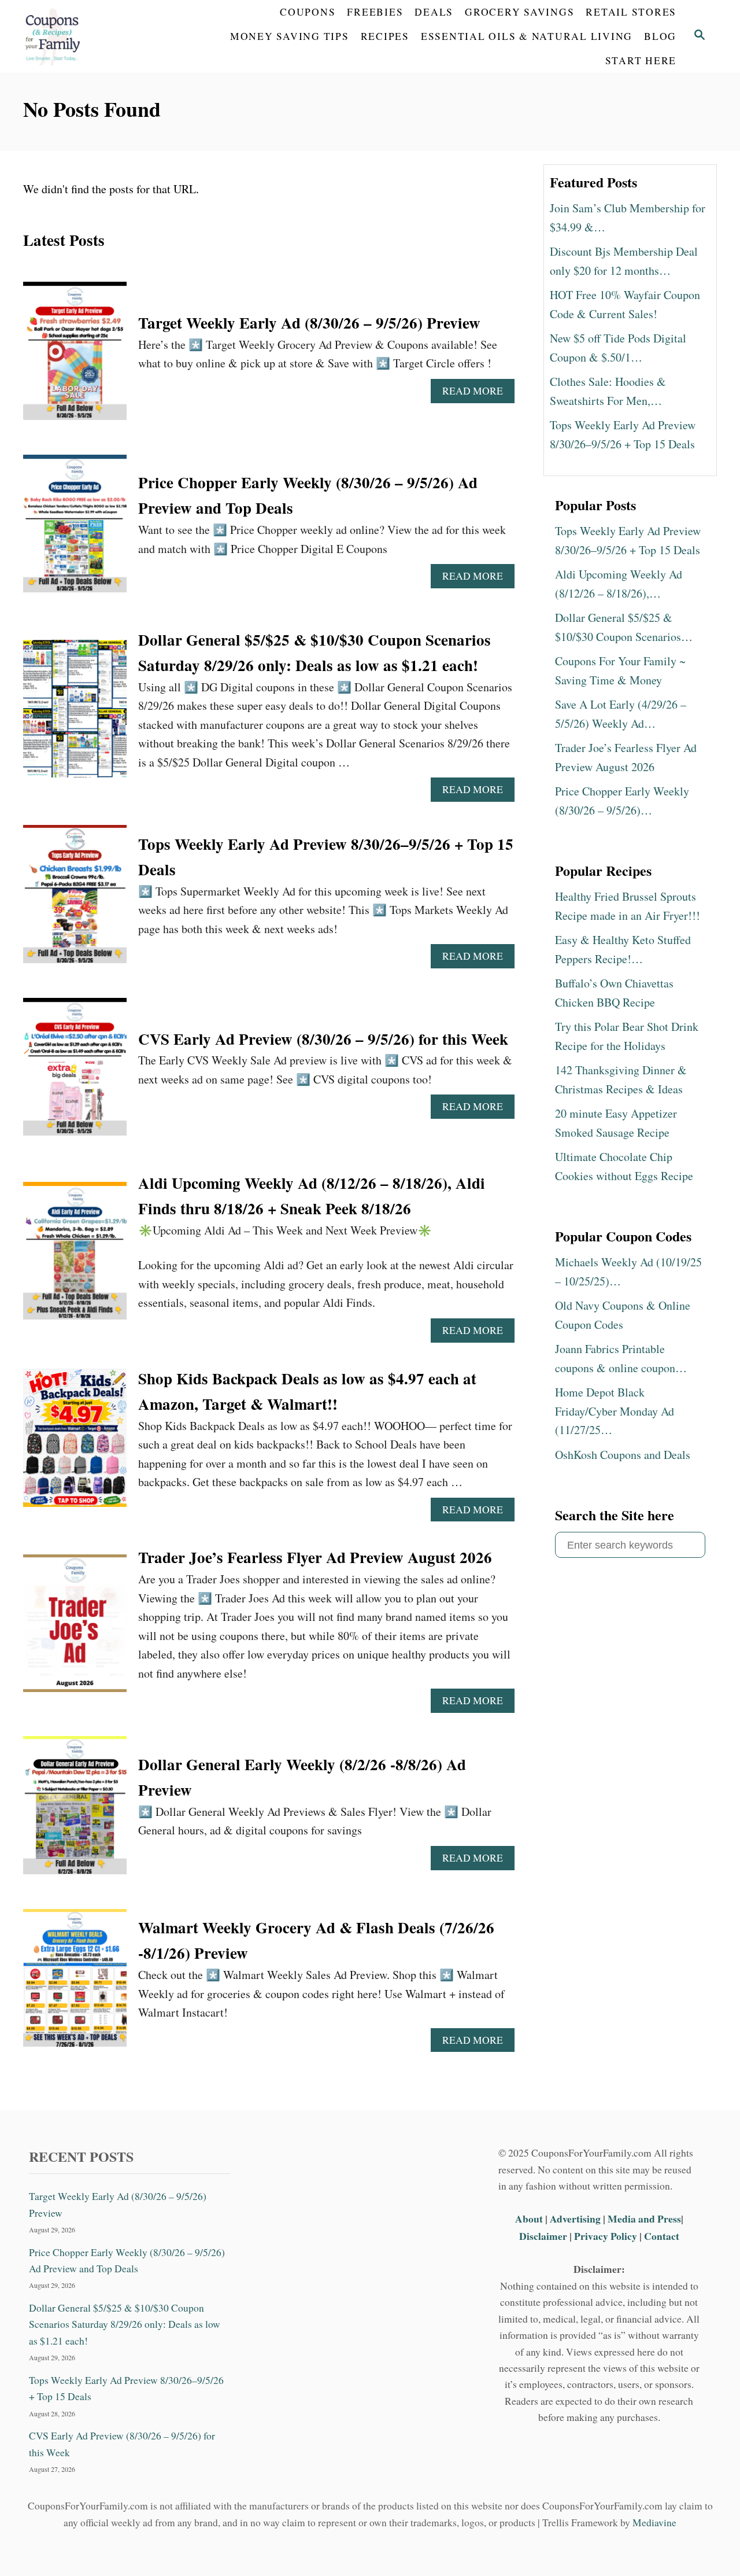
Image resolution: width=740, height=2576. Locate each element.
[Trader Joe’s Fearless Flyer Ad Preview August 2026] (75, 1629)
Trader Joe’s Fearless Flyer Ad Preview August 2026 (315, 1557)
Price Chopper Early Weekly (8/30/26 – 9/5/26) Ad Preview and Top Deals (127, 2260)
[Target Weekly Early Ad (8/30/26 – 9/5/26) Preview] (75, 357)
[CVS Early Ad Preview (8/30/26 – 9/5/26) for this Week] (75, 1073)
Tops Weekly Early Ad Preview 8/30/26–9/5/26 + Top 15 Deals (126, 2388)
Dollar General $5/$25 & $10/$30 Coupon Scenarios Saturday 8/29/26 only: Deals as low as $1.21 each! (125, 2324)
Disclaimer (543, 2236)
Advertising (575, 2218)
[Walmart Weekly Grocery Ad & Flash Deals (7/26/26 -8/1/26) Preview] (75, 1984)
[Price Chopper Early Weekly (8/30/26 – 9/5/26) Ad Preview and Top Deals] (75, 530)
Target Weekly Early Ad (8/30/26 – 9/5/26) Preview (309, 323)
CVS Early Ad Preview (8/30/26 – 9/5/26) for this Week (323, 1039)
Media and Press (644, 2218)
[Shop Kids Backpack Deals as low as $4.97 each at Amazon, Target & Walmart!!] (75, 1444)
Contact (662, 2236)
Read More (477, 393)
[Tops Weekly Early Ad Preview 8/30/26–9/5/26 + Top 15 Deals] (75, 900)
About (530, 2218)
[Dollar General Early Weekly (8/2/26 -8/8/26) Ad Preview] (75, 1811)
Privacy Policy (606, 2236)
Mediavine (654, 2522)
